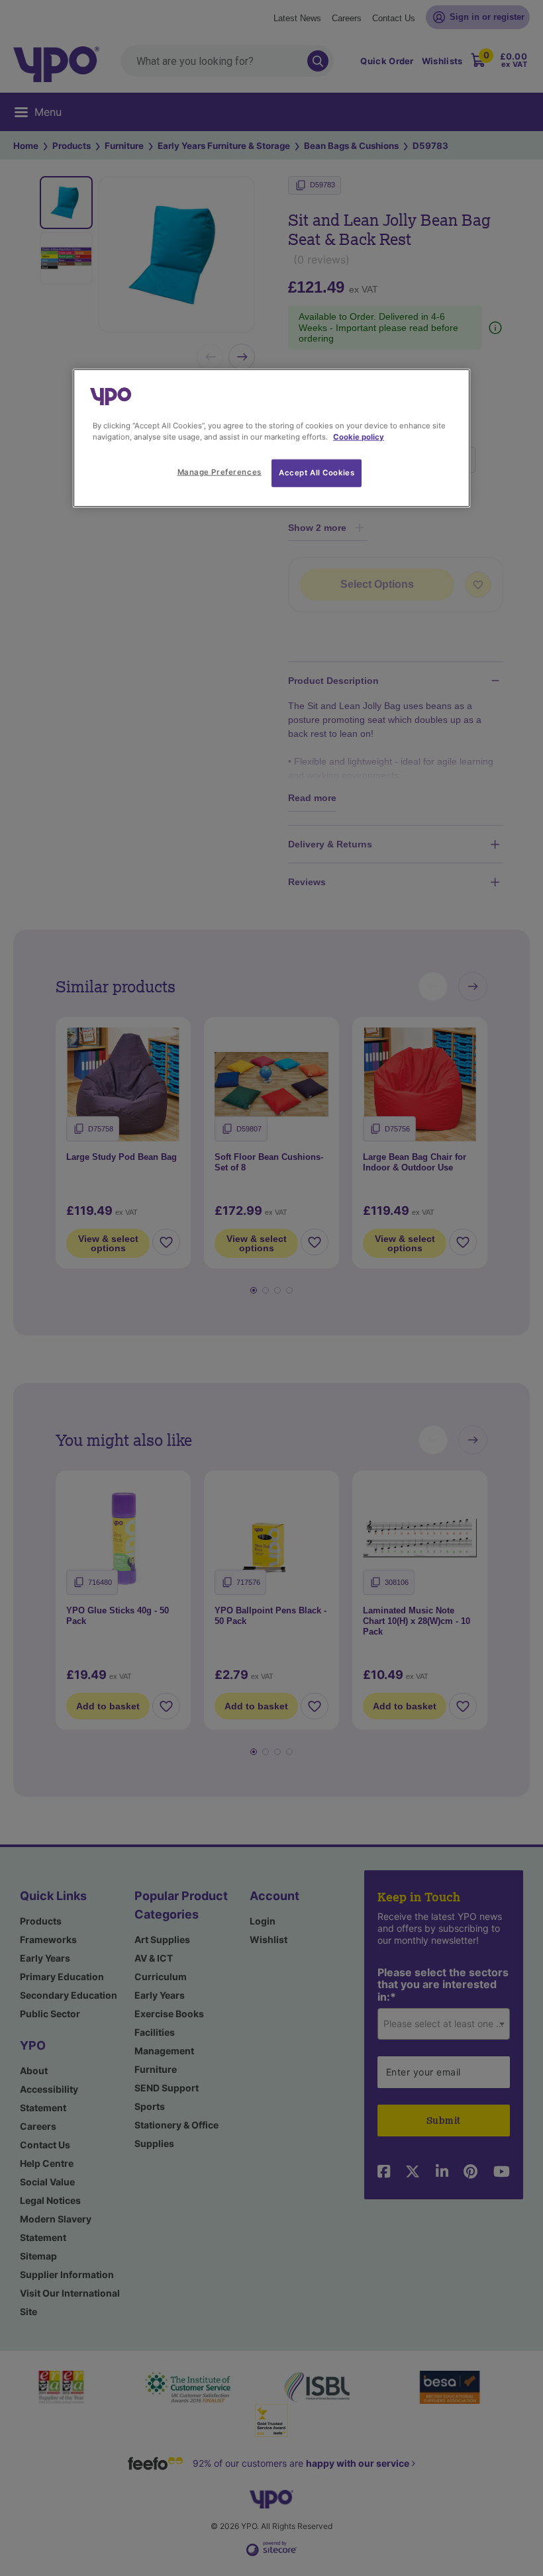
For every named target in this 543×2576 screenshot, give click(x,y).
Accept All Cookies (317, 472)
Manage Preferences (220, 471)
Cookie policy (359, 436)
